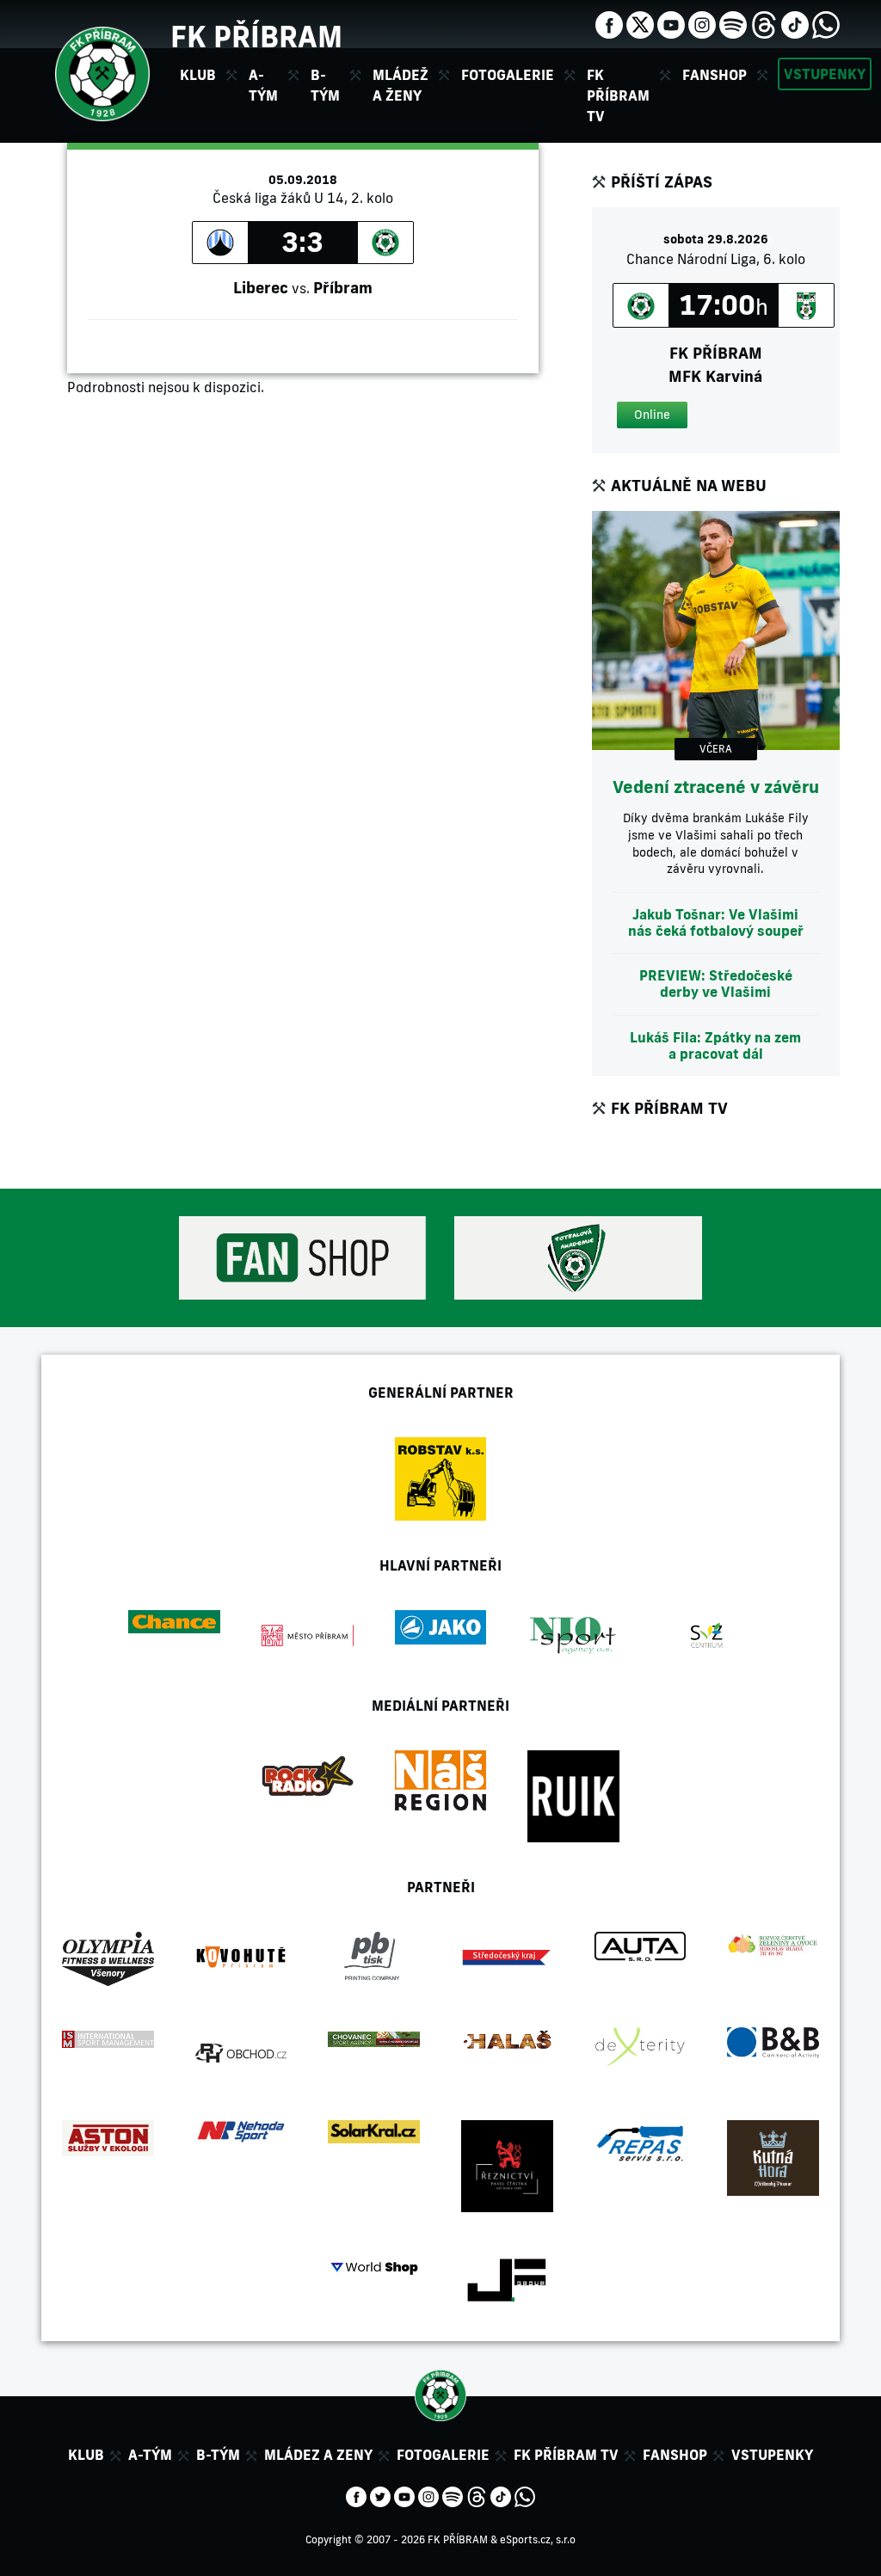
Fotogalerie (508, 75)
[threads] (764, 23)
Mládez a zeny (318, 2455)
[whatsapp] (826, 23)
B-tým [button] (325, 85)
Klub (86, 2455)
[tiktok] (795, 23)
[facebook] (609, 23)
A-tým (150, 2455)
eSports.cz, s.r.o (538, 2539)
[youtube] (671, 23)
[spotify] (733, 23)
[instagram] (702, 23)
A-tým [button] (263, 85)
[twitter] (640, 23)
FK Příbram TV (618, 95)
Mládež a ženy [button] (400, 85)
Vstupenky (825, 74)
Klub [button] (198, 75)
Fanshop (715, 75)
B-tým (218, 2455)
